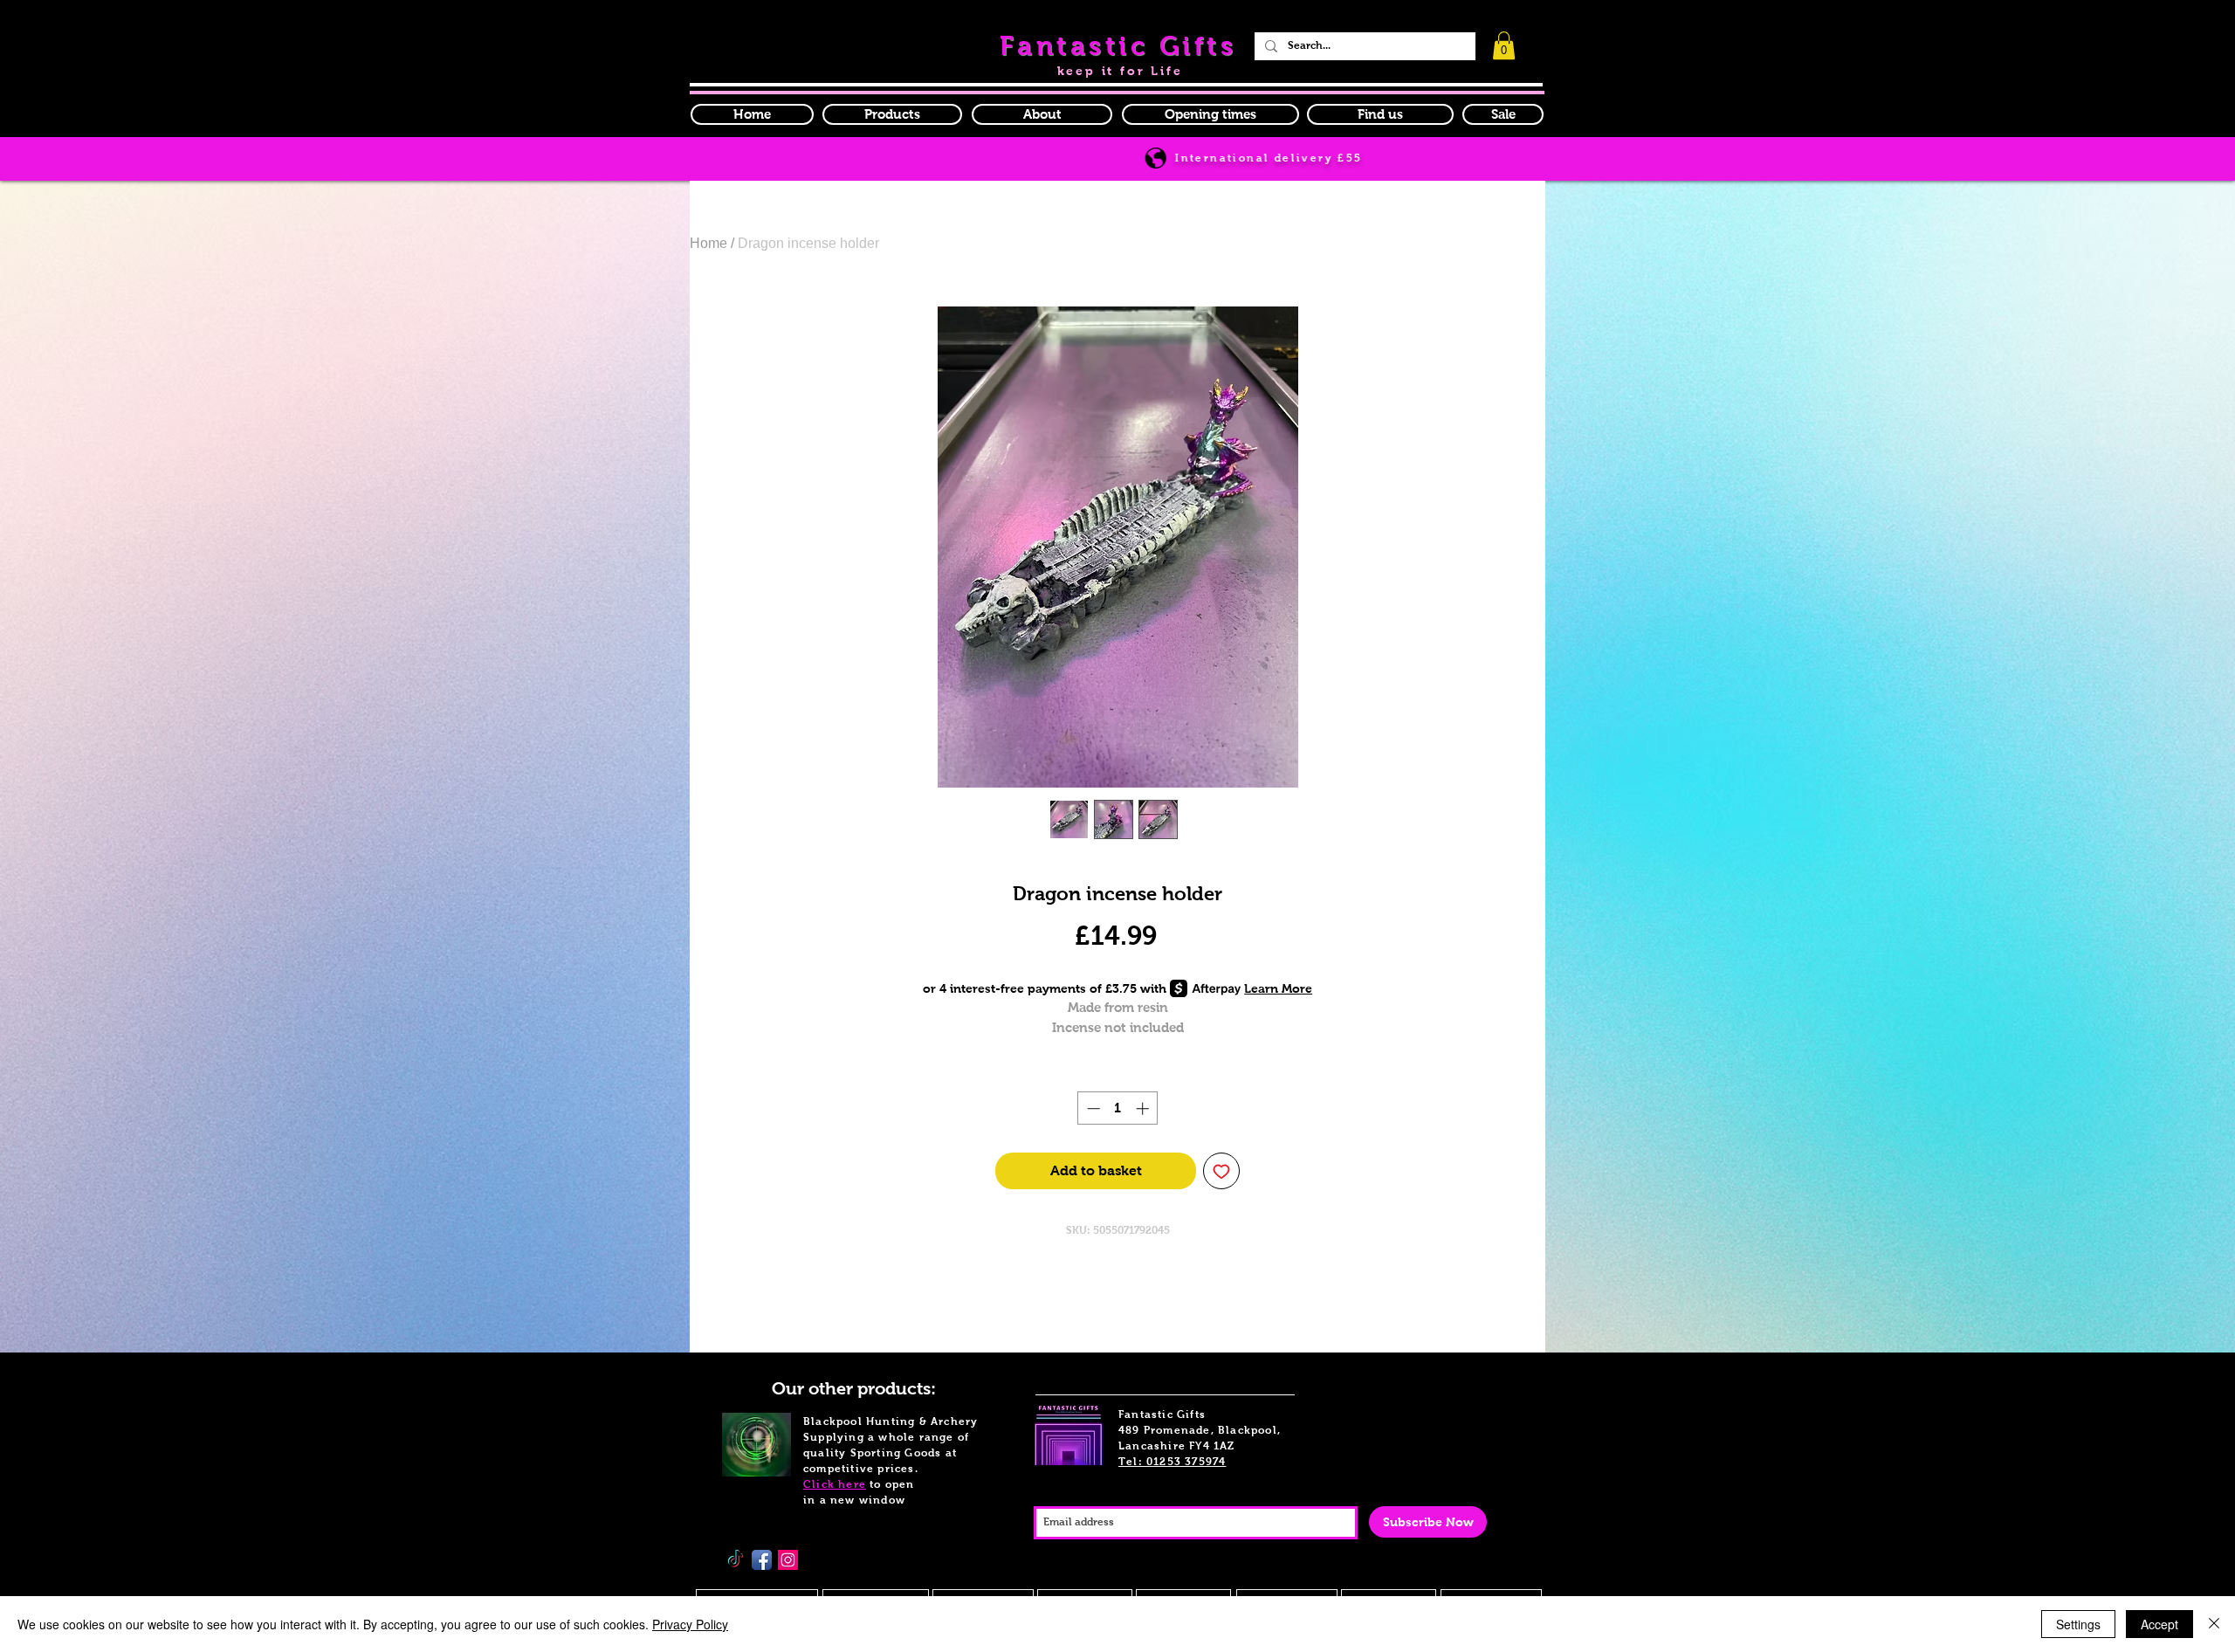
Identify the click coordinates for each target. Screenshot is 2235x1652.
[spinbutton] (1118, 1108)
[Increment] (1144, 1108)
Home (708, 243)
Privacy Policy (690, 1624)
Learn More (1278, 988)
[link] (1504, 45)
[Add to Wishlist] (1221, 1171)
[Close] (2214, 1624)
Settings (2078, 1624)
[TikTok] (736, 1560)
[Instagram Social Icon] (788, 1560)
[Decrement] (1092, 1108)
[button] (1210, 114)
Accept (2159, 1624)
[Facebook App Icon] (762, 1560)
